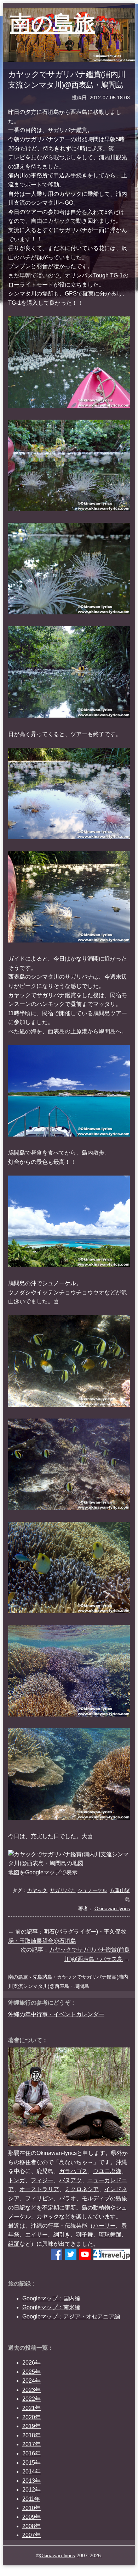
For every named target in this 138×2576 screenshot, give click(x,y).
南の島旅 (53, 23)
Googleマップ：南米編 (51, 2307)
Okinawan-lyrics (57, 2555)
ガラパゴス (73, 2171)
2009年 (31, 2517)
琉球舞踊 (110, 2235)
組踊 (14, 2244)
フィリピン (39, 2198)
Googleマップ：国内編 (51, 2298)
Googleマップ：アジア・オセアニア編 (71, 2317)
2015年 (31, 2463)
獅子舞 (85, 2235)
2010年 (31, 2508)
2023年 (31, 2390)
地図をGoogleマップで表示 (43, 1872)
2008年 (31, 2526)
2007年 (31, 2535)
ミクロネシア (82, 2189)
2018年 (31, 2435)
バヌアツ (70, 2180)
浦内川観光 (113, 157)
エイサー (36, 2235)
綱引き (62, 2235)
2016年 (31, 2453)
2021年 (31, 2408)
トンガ (17, 2180)
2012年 (31, 2490)
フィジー (42, 2180)
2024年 (31, 2381)
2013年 (31, 2481)
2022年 (31, 2399)
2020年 (31, 2417)
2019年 (31, 2426)
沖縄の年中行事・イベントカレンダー (56, 2014)
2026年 (31, 2363)
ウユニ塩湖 (107, 2171)
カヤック (48, 2216)
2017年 (31, 2444)
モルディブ (96, 2198)
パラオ (68, 2198)
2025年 (31, 2372)
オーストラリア (39, 2189)
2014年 (31, 2472)
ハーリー (104, 2226)
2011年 (31, 2499)
